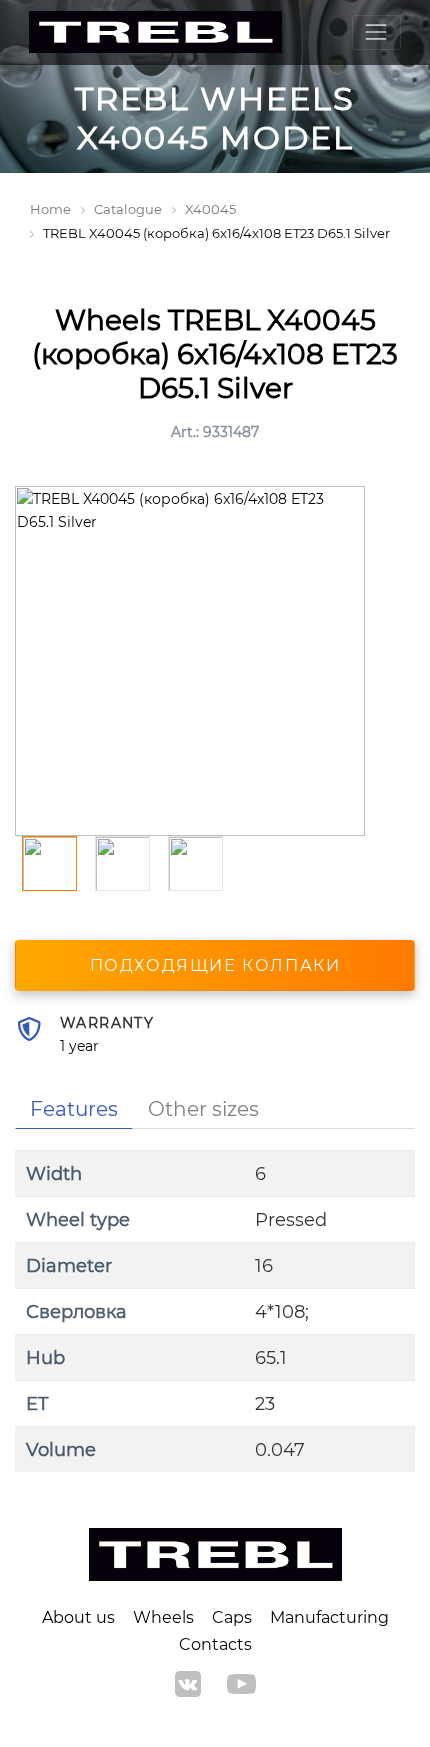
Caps (232, 1617)
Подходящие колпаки (215, 965)
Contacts (215, 1644)
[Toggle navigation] (376, 32)
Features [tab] (74, 1109)
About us (78, 1617)
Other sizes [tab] (203, 1109)
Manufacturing (329, 1617)
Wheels (163, 1617)
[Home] (155, 32)
